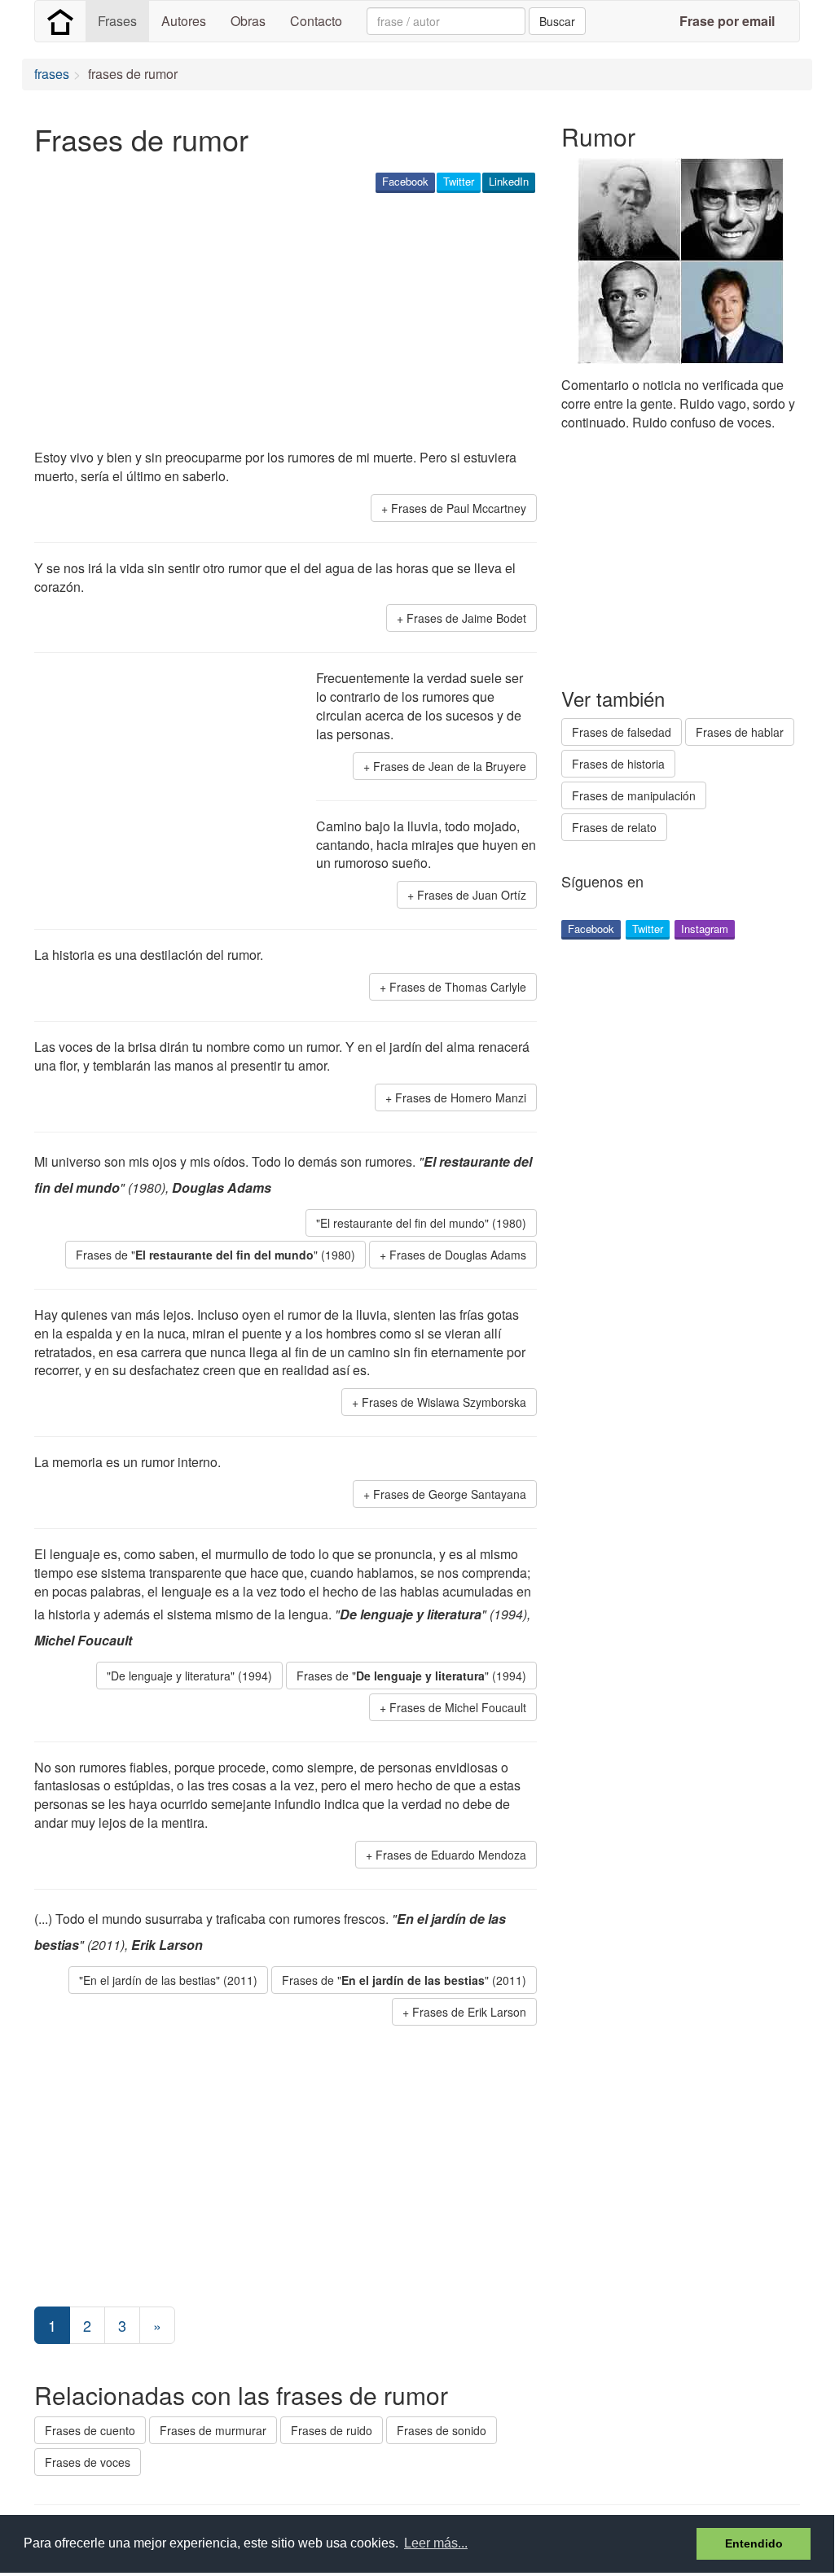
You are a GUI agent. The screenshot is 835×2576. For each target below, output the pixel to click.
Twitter (459, 181)
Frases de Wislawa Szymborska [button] (444, 1402)
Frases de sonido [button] (442, 2430)
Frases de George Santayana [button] (450, 1494)
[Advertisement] (331, 322)
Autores (184, 21)
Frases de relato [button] (614, 827)
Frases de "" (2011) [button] (404, 1980)
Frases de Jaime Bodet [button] (466, 618)
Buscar (557, 21)
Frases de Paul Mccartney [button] (459, 508)
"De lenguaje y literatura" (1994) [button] (189, 1676)
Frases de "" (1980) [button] (215, 1255)
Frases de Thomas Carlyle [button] (458, 987)
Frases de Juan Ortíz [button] (472, 895)
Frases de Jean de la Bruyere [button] (450, 766)
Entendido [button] (754, 2543)
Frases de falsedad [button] (622, 732)
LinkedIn (509, 181)
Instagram (705, 929)
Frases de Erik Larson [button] (469, 2012)
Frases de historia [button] (618, 764)
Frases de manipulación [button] (634, 795)
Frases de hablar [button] (740, 732)
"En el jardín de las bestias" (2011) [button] (168, 1980)
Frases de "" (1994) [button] (411, 1676)
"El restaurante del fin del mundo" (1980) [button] (421, 1223)
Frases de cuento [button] (90, 2430)
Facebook (405, 181)
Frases (117, 21)
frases (52, 74)
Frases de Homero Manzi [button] (461, 1097)
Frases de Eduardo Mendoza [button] (451, 1855)
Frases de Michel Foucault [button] (458, 1707)
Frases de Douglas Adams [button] (458, 1255)
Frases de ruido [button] (332, 2430)
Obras (248, 21)
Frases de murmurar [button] (213, 2430)
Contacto (316, 21)
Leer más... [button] (436, 2543)
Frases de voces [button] (88, 2462)
